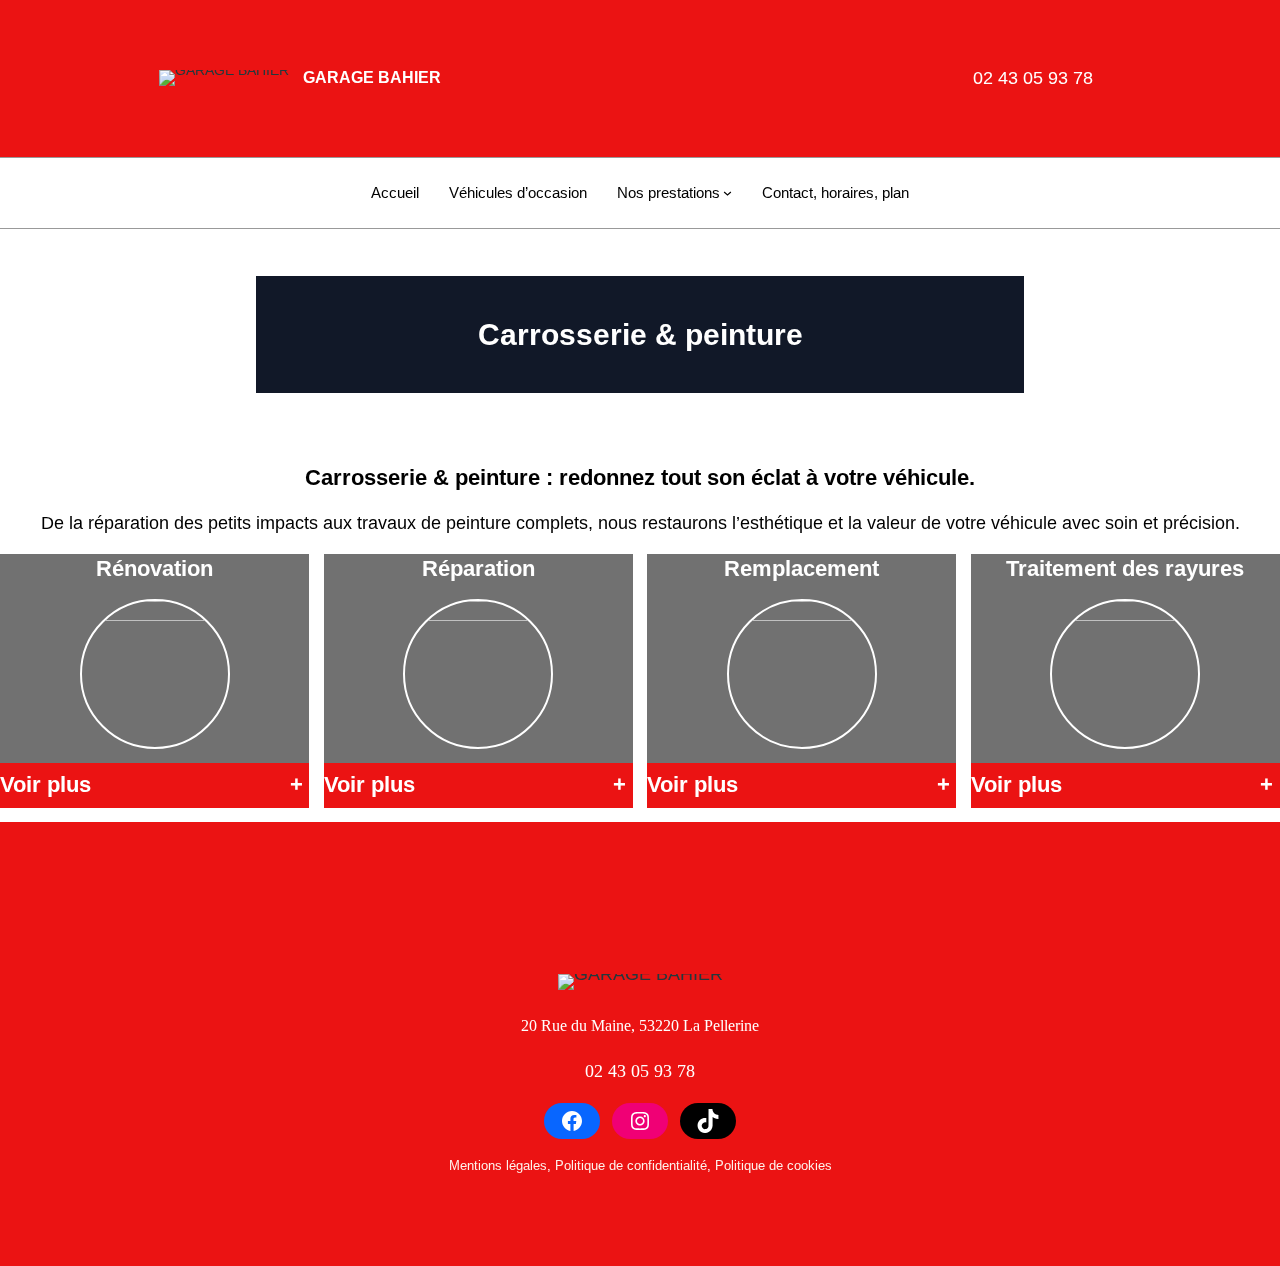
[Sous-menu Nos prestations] (727, 192)
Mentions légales (498, 1165)
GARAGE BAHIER (372, 77)
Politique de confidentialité (631, 1165)
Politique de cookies (773, 1165)
